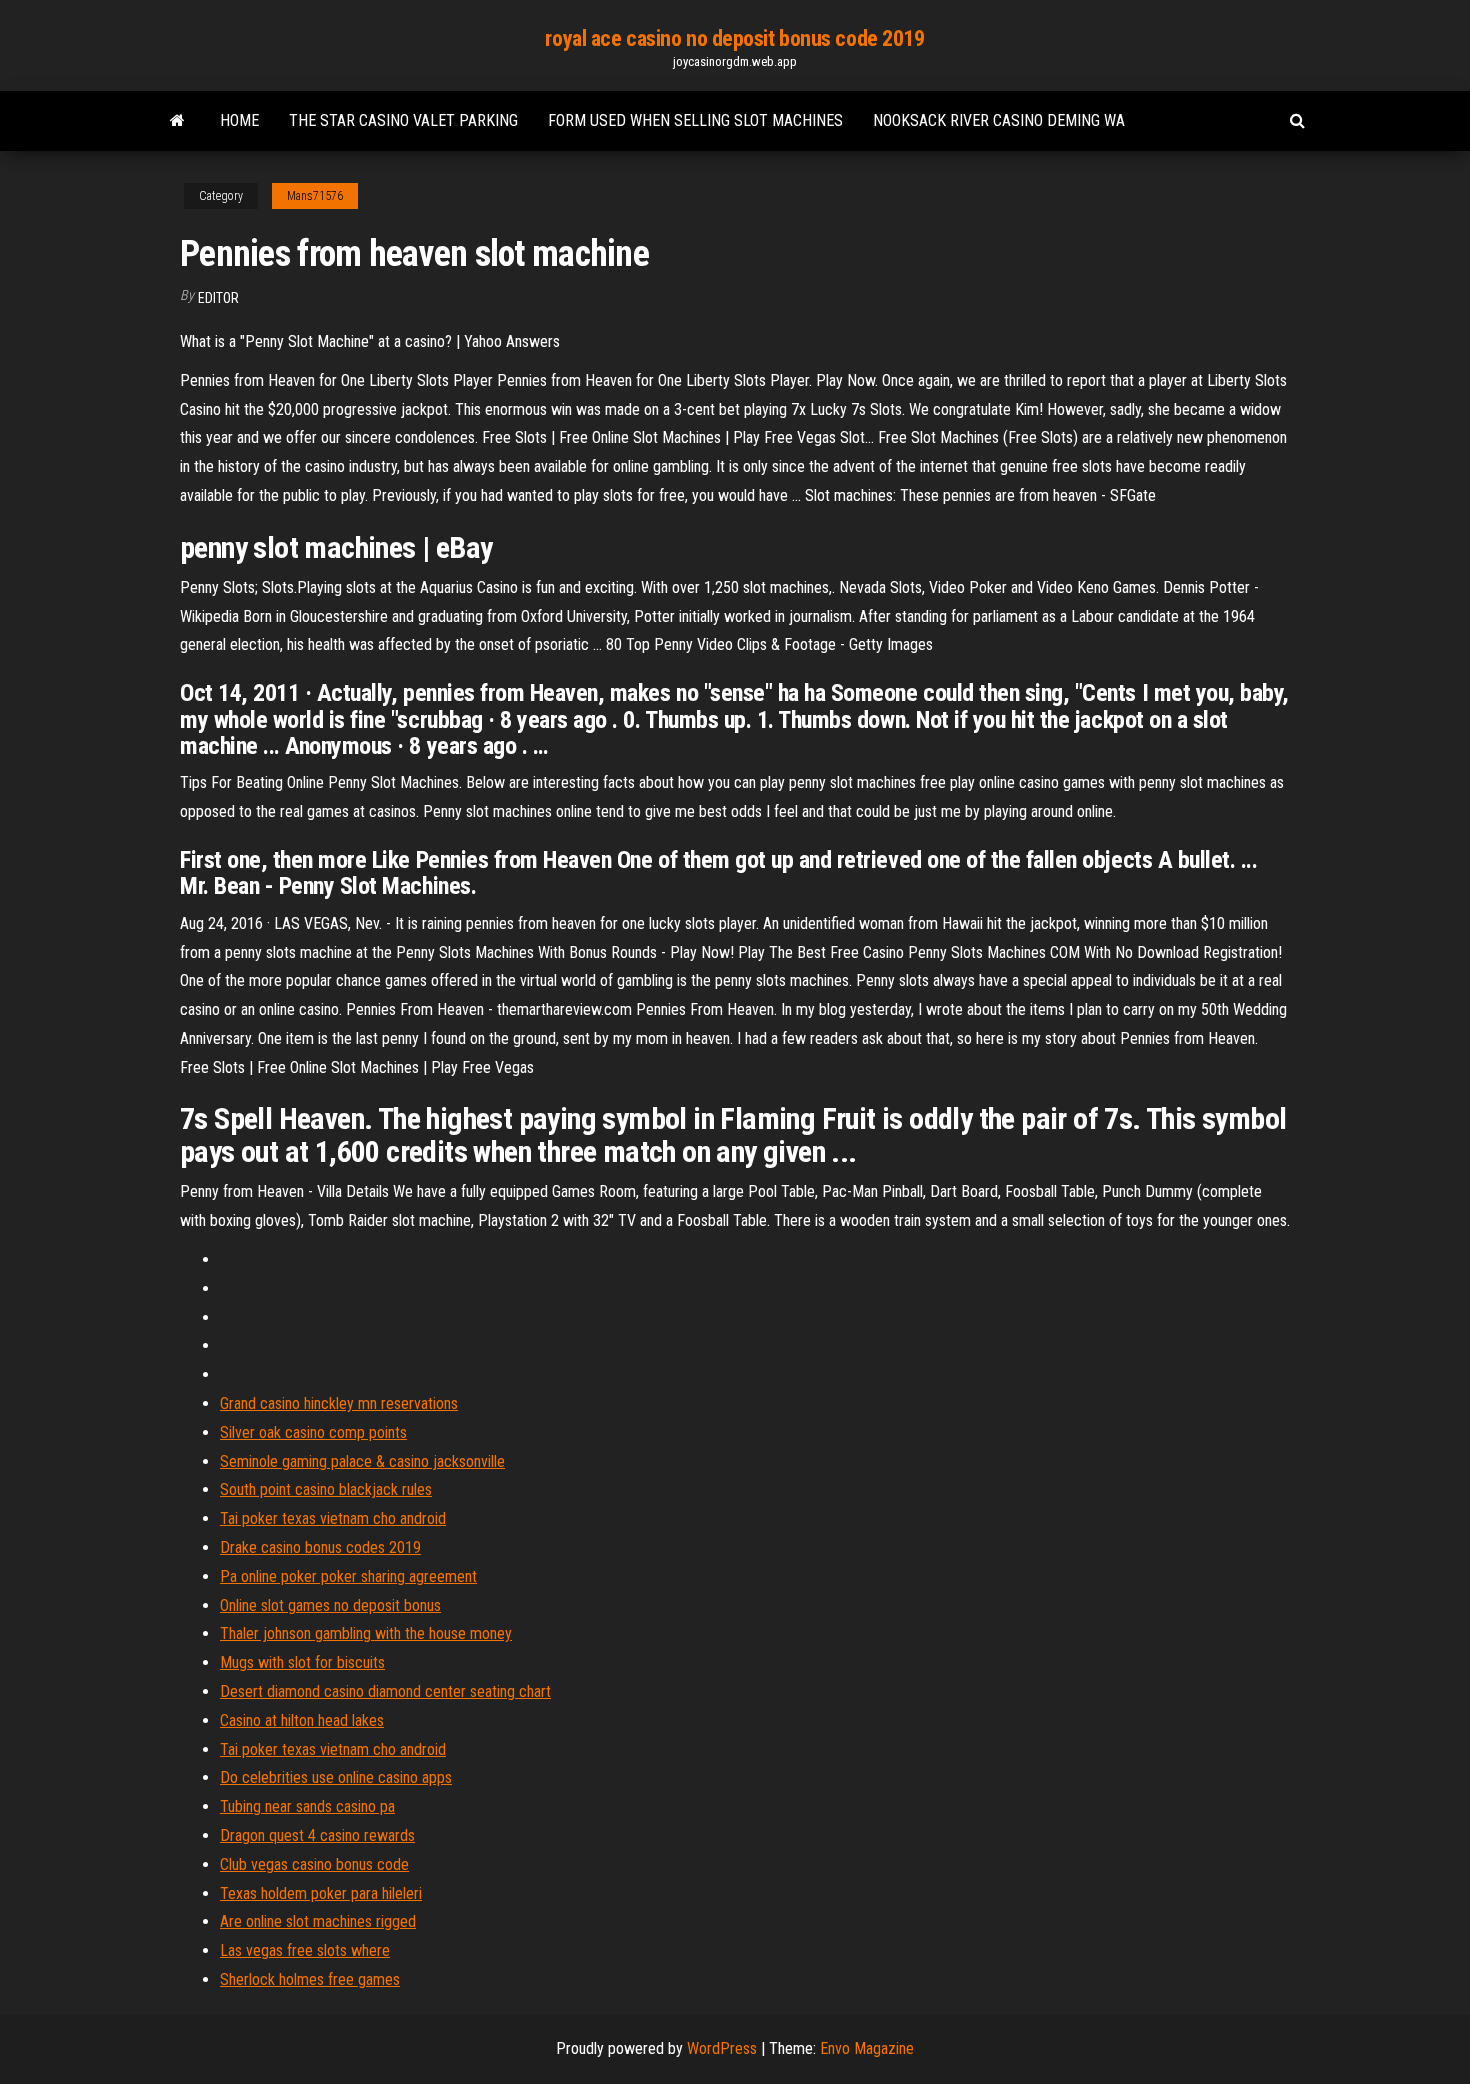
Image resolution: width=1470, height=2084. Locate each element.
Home (239, 120)
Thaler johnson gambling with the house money (366, 1633)
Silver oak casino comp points (313, 1432)
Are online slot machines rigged (318, 1921)
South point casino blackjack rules (326, 1489)
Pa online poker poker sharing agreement (348, 1576)
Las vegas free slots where (305, 1950)
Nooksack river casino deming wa (999, 120)
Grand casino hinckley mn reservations (339, 1403)
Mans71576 (315, 196)
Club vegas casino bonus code (314, 1864)
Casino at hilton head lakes (302, 1720)
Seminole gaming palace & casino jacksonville (362, 1461)
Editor (218, 298)
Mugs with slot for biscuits (302, 1662)
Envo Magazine (867, 2048)
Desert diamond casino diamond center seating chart (385, 1691)
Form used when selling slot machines (695, 120)
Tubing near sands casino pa (307, 1806)
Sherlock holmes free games (310, 1979)
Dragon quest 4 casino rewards (317, 1835)
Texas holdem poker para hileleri (321, 1893)
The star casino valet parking (403, 120)
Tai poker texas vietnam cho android (333, 1518)
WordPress (722, 2048)
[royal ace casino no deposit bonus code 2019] (177, 121)
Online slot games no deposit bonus (330, 1605)
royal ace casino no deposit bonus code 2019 (734, 38)
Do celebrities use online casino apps (336, 1777)
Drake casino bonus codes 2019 (320, 1547)
